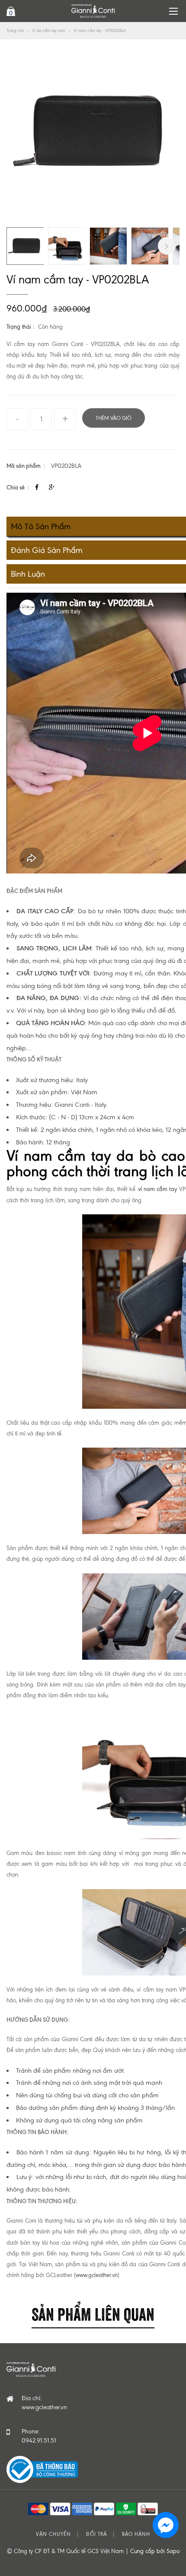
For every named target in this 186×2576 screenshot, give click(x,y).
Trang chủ (15, 30)
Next (167, 246)
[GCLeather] (93, 11)
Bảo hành (136, 2534)
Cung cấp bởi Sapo (155, 2551)
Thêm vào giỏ (114, 418)
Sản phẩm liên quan (93, 2313)
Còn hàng (50, 327)
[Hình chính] (93, 132)
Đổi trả (96, 2534)
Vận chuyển (53, 2534)
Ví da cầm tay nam (49, 30)
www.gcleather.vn (97, 2275)
